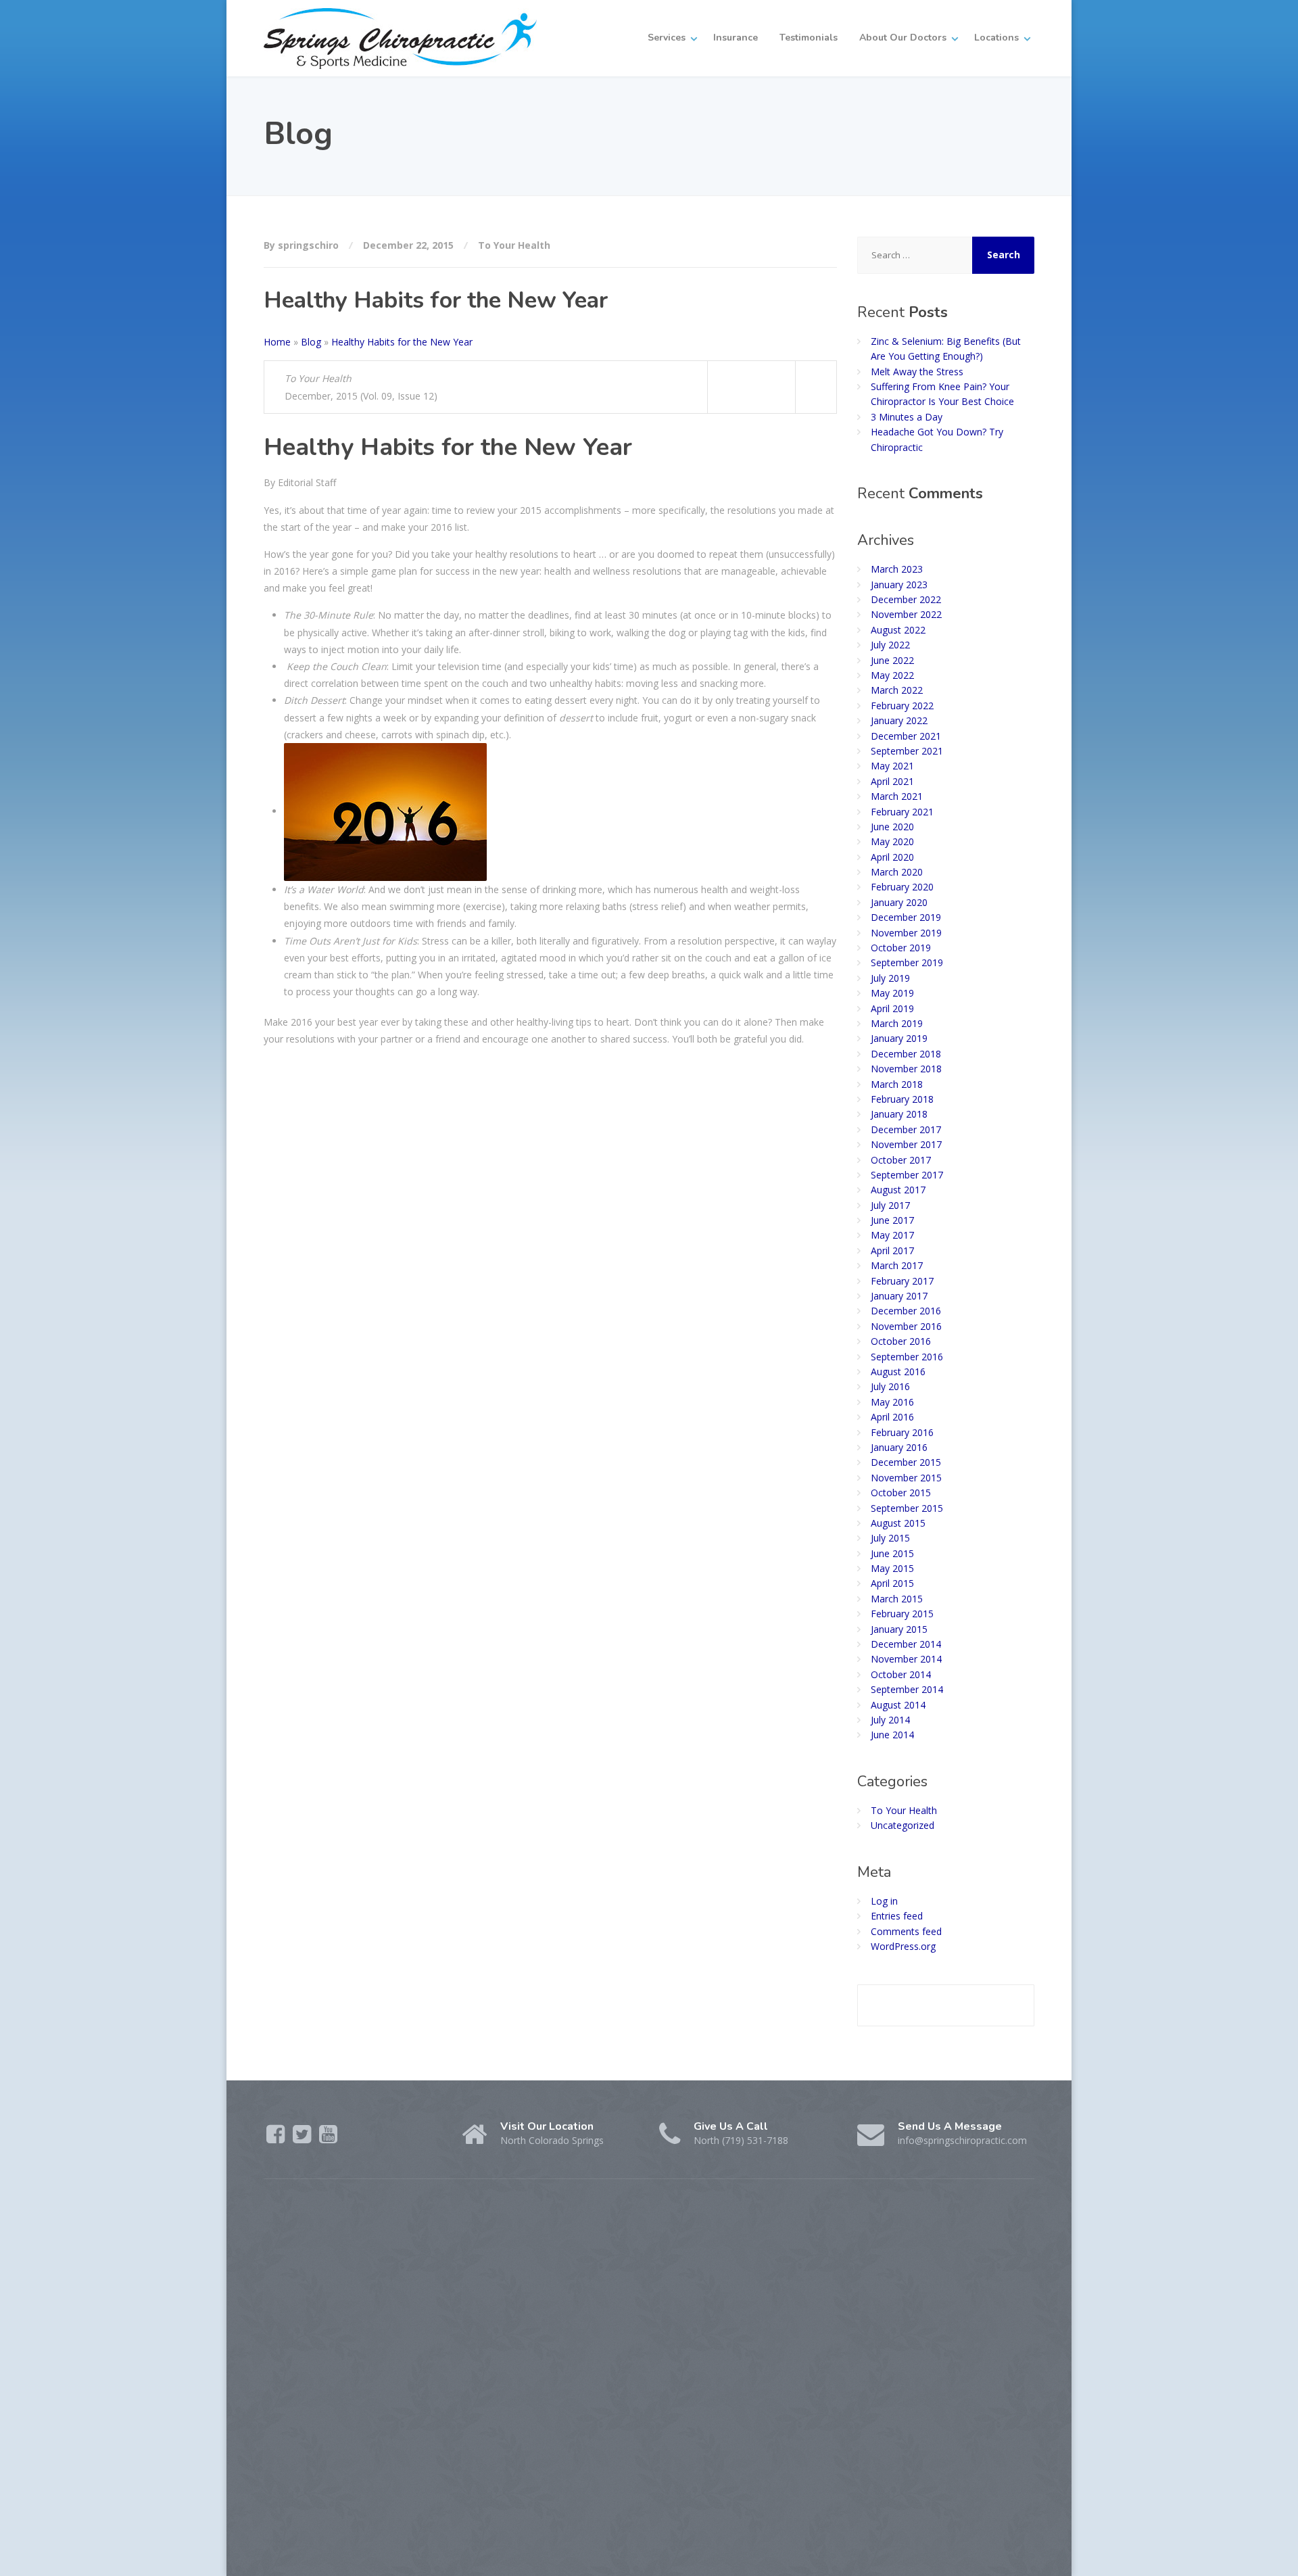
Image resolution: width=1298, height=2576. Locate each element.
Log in (884, 1901)
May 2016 (892, 1402)
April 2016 (892, 1417)
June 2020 (892, 827)
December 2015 (906, 1462)
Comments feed (906, 1931)
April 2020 (892, 857)
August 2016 (898, 1372)
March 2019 (897, 1023)
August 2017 (898, 1190)
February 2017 (902, 1281)
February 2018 (902, 1099)
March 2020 (897, 872)
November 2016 (906, 1326)
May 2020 (892, 841)
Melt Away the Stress (917, 372)
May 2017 (892, 1235)
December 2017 (906, 1129)
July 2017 (890, 1205)
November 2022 (906, 614)
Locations (996, 38)
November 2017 (906, 1144)
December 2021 (906, 736)
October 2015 (901, 1493)
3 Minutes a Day (907, 417)
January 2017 (899, 1296)
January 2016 (899, 1447)
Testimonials (809, 38)
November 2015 (906, 1478)
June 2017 (892, 1220)
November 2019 (906, 933)
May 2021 (892, 766)
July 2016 (890, 1386)
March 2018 (897, 1084)
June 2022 (892, 660)
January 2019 (899, 1038)
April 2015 (892, 1583)
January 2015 (899, 1629)
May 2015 (892, 1568)
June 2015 (892, 1553)
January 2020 (899, 902)
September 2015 (907, 1508)
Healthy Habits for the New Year (402, 342)
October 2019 (901, 948)
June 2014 (892, 1735)
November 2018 (906, 1069)
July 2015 (890, 1538)
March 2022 (897, 690)
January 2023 (899, 585)
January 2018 (899, 1114)
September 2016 (907, 1357)
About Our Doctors (903, 38)
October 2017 (901, 1160)
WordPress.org (903, 1946)
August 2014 (898, 1705)
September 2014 (907, 1689)
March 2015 (897, 1599)
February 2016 (902, 1432)
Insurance (736, 38)
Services (667, 38)
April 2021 (892, 781)
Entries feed (897, 1916)
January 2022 (899, 720)
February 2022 (902, 706)
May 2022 (892, 675)
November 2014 (906, 1659)
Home (277, 342)
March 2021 (897, 796)
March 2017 (897, 1265)
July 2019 (890, 978)
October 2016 (901, 1341)
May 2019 (892, 993)
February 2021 (902, 812)
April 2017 (892, 1250)
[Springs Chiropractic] (400, 38)
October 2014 (901, 1674)
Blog (311, 342)
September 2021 (907, 751)
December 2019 (906, 917)
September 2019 (907, 962)
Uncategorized (903, 1825)
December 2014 (906, 1644)
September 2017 (907, 1175)
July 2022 (890, 645)
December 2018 (906, 1054)
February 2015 (902, 1614)
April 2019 (892, 1008)
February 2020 (902, 887)
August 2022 (898, 630)
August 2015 (898, 1523)
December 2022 (906, 599)
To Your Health (514, 245)
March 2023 (897, 569)
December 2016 (906, 1311)
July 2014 (890, 1720)
